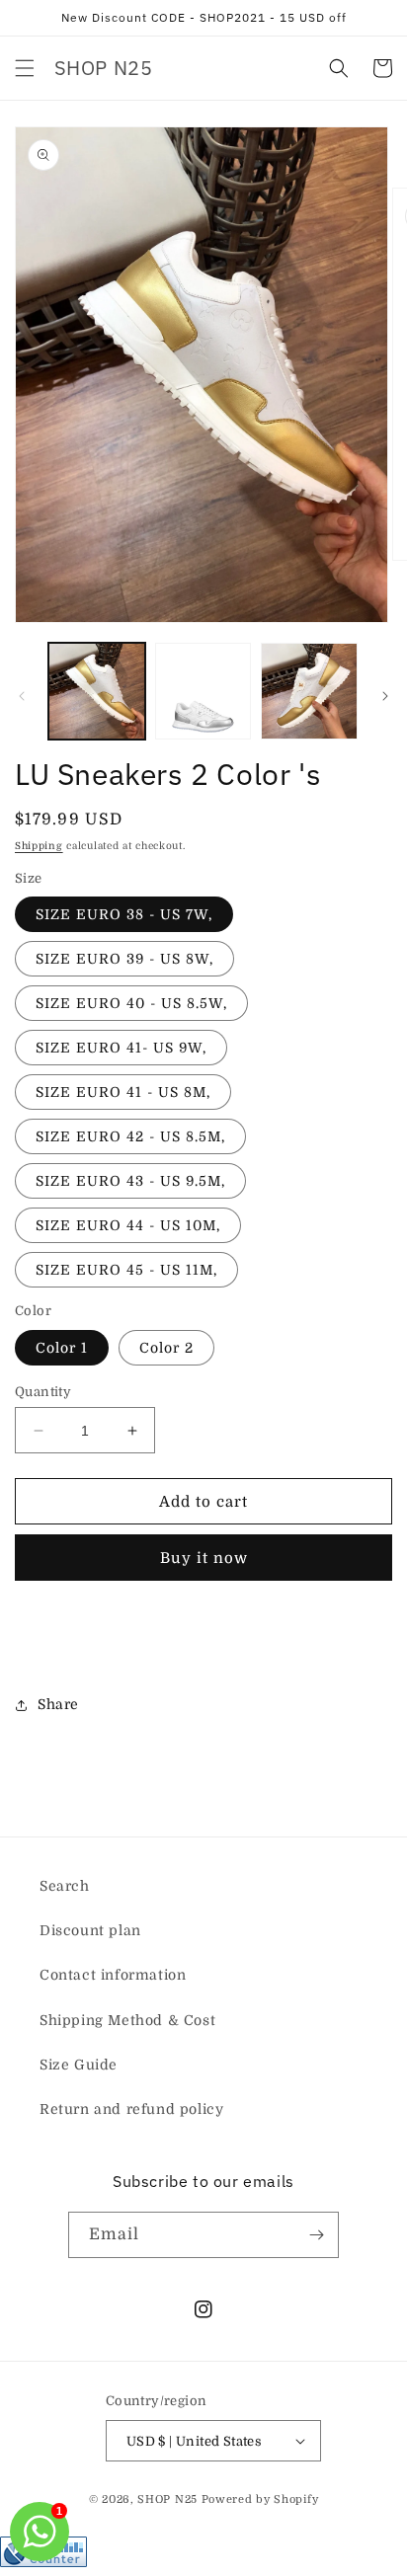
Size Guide (79, 2065)
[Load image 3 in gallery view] (309, 691)
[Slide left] (22, 696)
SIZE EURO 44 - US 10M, (128, 1225)
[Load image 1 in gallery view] (97, 691)
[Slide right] (385, 696)
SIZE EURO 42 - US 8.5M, (130, 1136)
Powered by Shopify (260, 2499)
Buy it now (204, 1558)
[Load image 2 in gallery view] (203, 691)
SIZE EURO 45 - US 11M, (126, 1270)
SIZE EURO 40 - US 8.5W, (131, 1003)
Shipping (39, 846)
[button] (25, 68)
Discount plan (90, 1930)
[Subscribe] (316, 2235)
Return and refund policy (131, 2109)
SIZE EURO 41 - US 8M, (123, 1092)
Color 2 (166, 1348)
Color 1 (62, 1348)
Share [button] (58, 1704)
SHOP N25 (167, 2499)
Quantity (43, 1392)
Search (65, 1886)
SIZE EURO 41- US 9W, (121, 1048)
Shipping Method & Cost (127, 2020)
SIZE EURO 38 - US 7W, (124, 914)
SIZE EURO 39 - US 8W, (124, 959)
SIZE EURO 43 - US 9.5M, (130, 1181)
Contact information (113, 1975)
